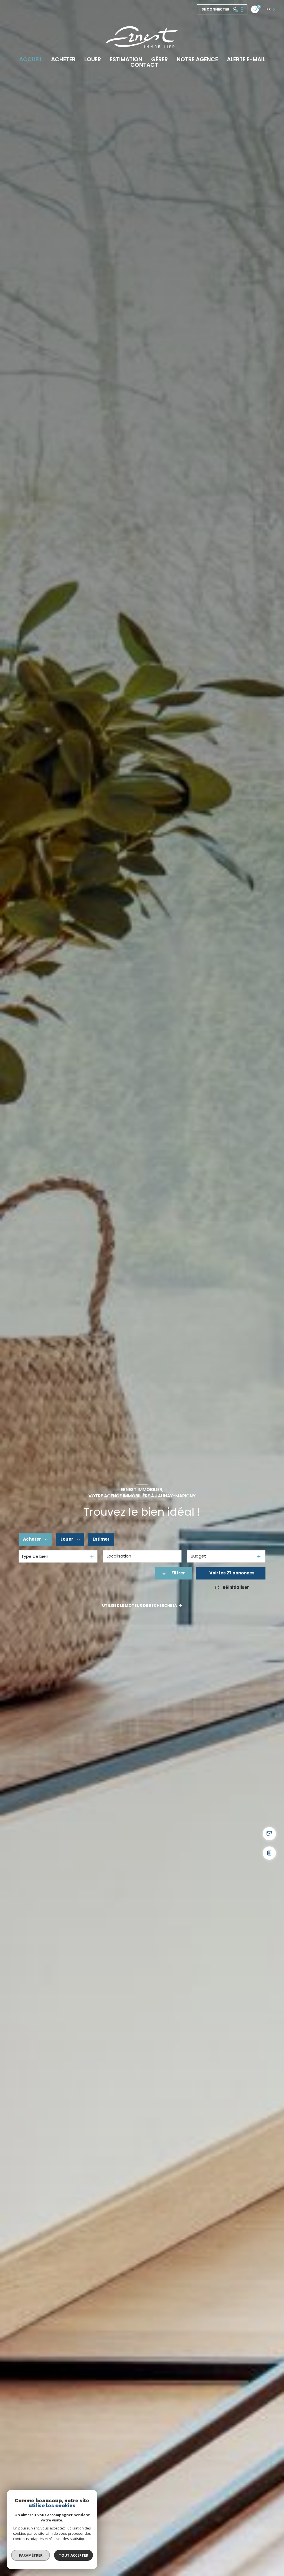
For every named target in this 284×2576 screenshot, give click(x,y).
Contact (144, 65)
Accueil (31, 59)
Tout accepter (73, 2555)
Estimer (101, 1539)
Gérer (159, 59)
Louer (93, 59)
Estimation (126, 59)
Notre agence (197, 59)
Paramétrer (31, 2555)
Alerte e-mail (246, 59)
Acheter (63, 59)
